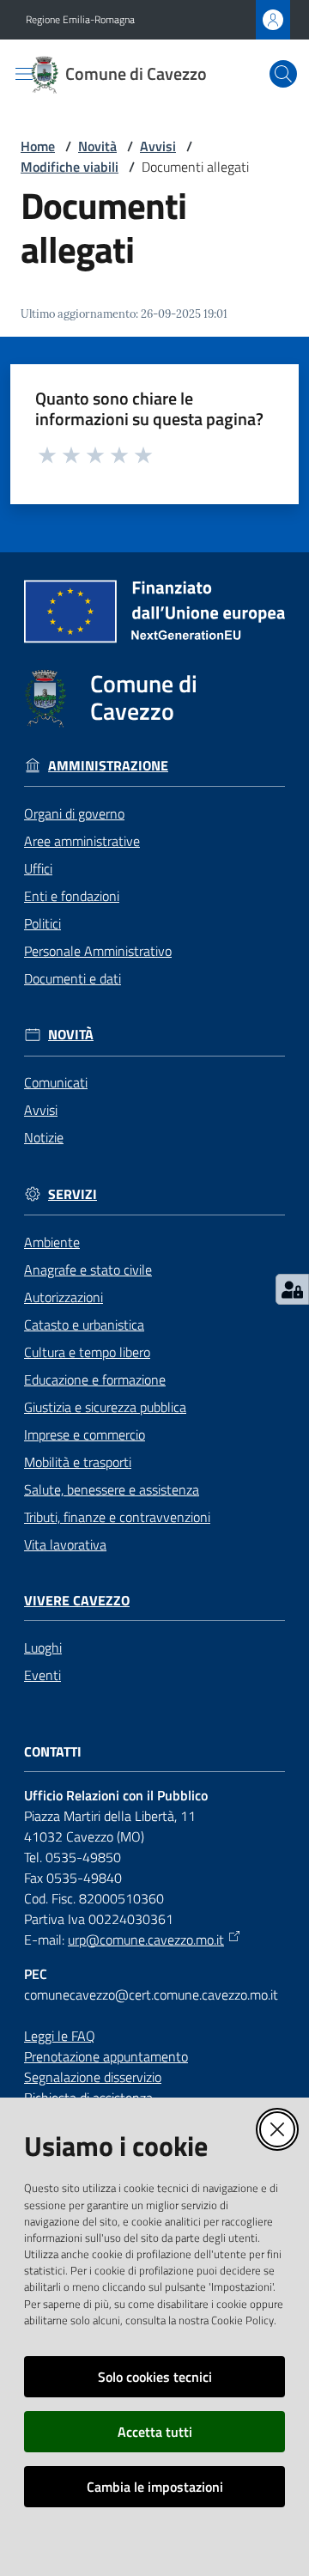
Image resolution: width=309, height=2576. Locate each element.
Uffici (38, 868)
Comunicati (56, 1082)
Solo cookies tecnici (155, 2377)
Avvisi (158, 146)
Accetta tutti (155, 2432)
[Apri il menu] (24, 74)
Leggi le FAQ (60, 2036)
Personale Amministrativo (98, 951)
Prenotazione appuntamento (106, 2056)
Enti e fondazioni (72, 896)
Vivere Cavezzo (77, 1601)
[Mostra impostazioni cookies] (292, 1289)
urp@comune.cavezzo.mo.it (146, 1940)
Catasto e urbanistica (84, 1325)
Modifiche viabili (70, 167)
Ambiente (52, 1242)
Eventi (42, 1675)
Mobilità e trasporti (78, 1462)
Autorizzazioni (64, 1297)
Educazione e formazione (95, 1379)
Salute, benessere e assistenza (112, 1489)
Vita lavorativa (65, 1544)
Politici (42, 923)
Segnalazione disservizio (93, 2077)
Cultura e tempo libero (87, 1352)
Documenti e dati (73, 978)
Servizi (73, 1194)
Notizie (44, 1137)
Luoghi (43, 1647)
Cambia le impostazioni (155, 2487)
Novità (97, 146)
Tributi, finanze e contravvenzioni (117, 1517)
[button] (283, 74)
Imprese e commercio (85, 1434)
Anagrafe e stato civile (88, 1270)
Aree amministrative (82, 841)
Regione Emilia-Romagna (80, 20)
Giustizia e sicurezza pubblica (105, 1407)
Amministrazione (108, 766)
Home (38, 146)
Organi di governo (74, 813)
